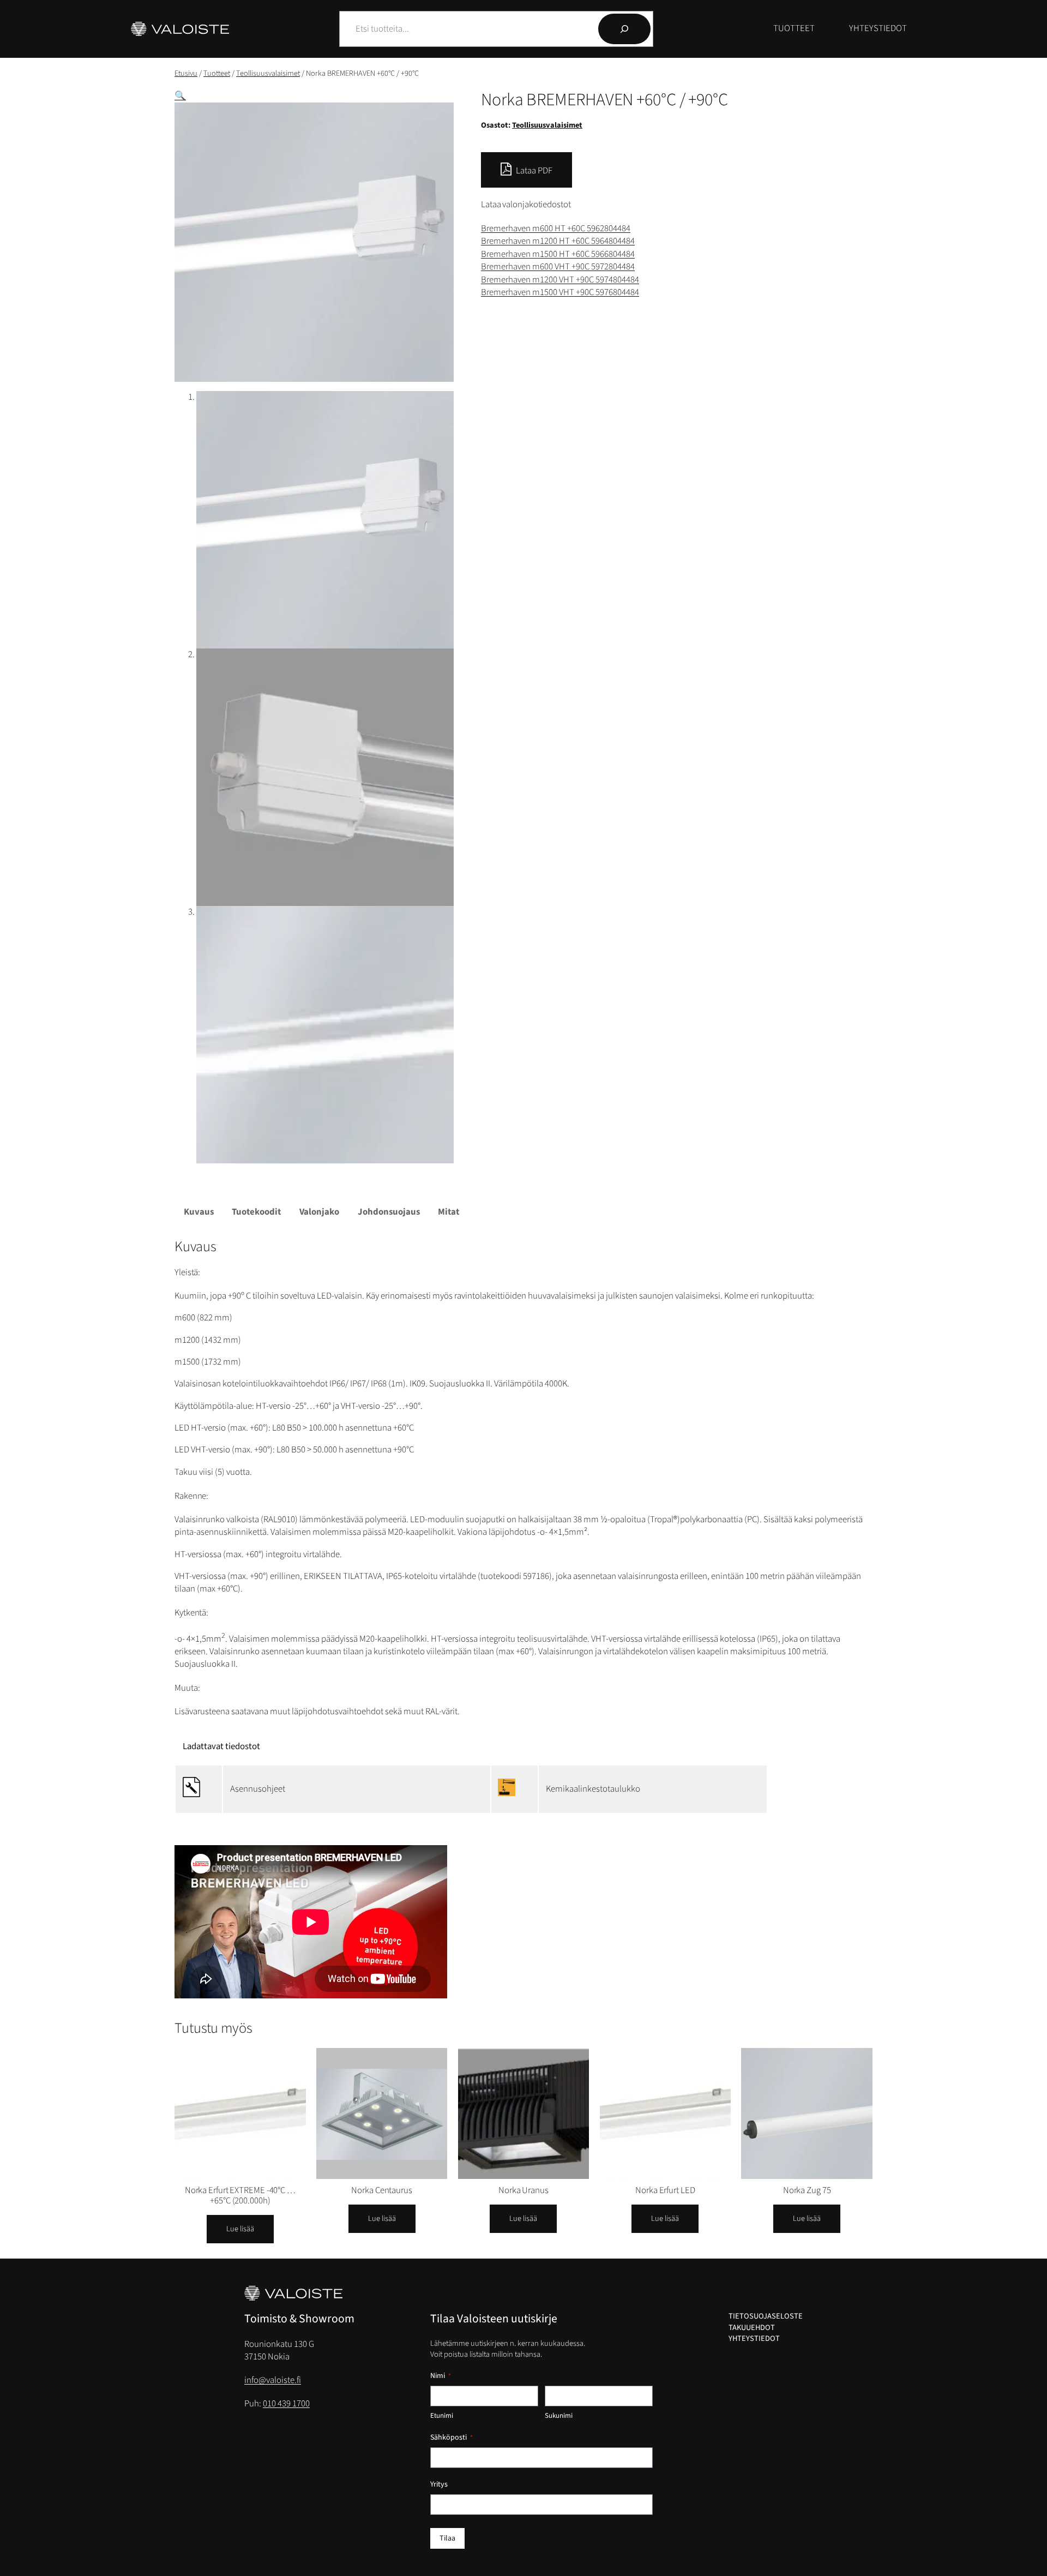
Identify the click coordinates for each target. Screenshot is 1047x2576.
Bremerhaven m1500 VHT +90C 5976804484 (560, 292)
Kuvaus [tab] (199, 1212)
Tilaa (447, 2538)
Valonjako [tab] (319, 1212)
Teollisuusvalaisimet (268, 73)
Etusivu (186, 73)
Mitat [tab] (449, 1212)
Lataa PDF (533, 171)
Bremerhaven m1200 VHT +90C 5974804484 (560, 280)
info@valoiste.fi (273, 2380)
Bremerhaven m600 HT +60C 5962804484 (556, 229)
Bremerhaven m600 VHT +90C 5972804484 (558, 267)
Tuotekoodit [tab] (256, 1212)
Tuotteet (217, 73)
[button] (180, 96)
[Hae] (624, 29)
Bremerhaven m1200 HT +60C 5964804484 (558, 241)
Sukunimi (559, 2416)
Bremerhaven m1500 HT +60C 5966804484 (558, 254)
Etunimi (442, 2416)
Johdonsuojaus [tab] (389, 1212)
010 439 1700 (286, 2404)
